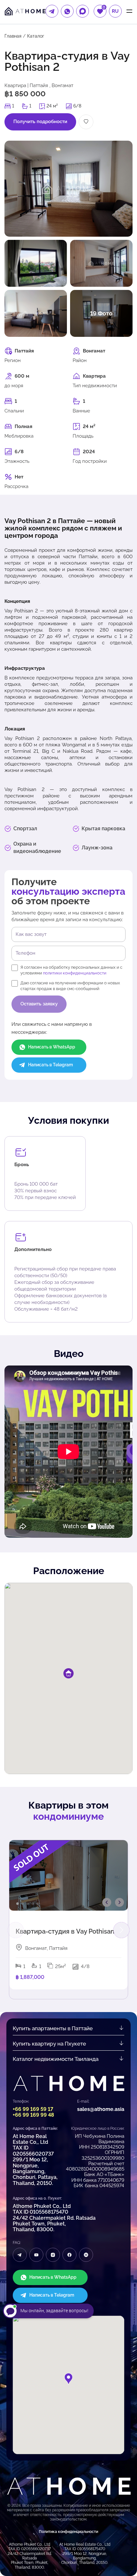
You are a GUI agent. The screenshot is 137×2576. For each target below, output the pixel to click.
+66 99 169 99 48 (33, 2115)
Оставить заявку (39, 1004)
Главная (13, 36)
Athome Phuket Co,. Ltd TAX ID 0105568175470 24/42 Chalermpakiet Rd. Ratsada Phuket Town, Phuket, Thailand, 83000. (54, 2218)
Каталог (36, 36)
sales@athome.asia (101, 2109)
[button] (121, 1930)
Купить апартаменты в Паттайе (53, 2028)
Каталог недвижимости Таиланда (56, 2059)
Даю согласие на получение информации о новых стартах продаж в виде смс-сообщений (70, 986)
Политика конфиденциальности (68, 2532)
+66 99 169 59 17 (33, 2109)
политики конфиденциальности (75, 973)
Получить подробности (40, 122)
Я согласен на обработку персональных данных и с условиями (71, 970)
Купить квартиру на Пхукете (49, 2044)
